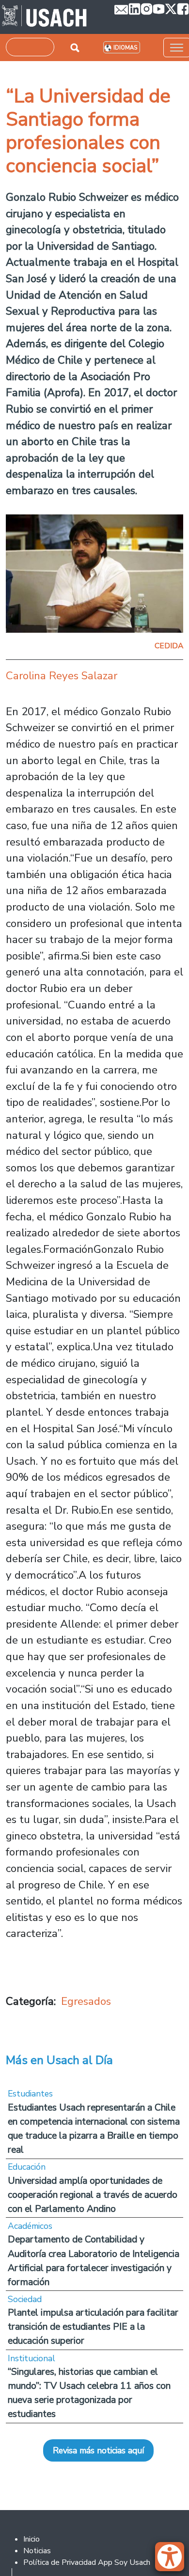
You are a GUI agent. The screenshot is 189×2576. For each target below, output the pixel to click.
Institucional (31, 2358)
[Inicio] (44, 17)
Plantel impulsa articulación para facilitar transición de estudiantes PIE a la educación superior (93, 2327)
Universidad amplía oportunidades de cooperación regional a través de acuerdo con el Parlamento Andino (93, 2195)
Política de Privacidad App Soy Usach (87, 2562)
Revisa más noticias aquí (98, 2450)
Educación (27, 2167)
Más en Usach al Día (59, 2060)
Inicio (31, 2539)
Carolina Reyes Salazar (62, 676)
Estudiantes (30, 2094)
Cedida (169, 646)
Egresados (86, 2001)
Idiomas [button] (125, 48)
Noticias (37, 2551)
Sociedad (25, 2299)
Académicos (30, 2226)
